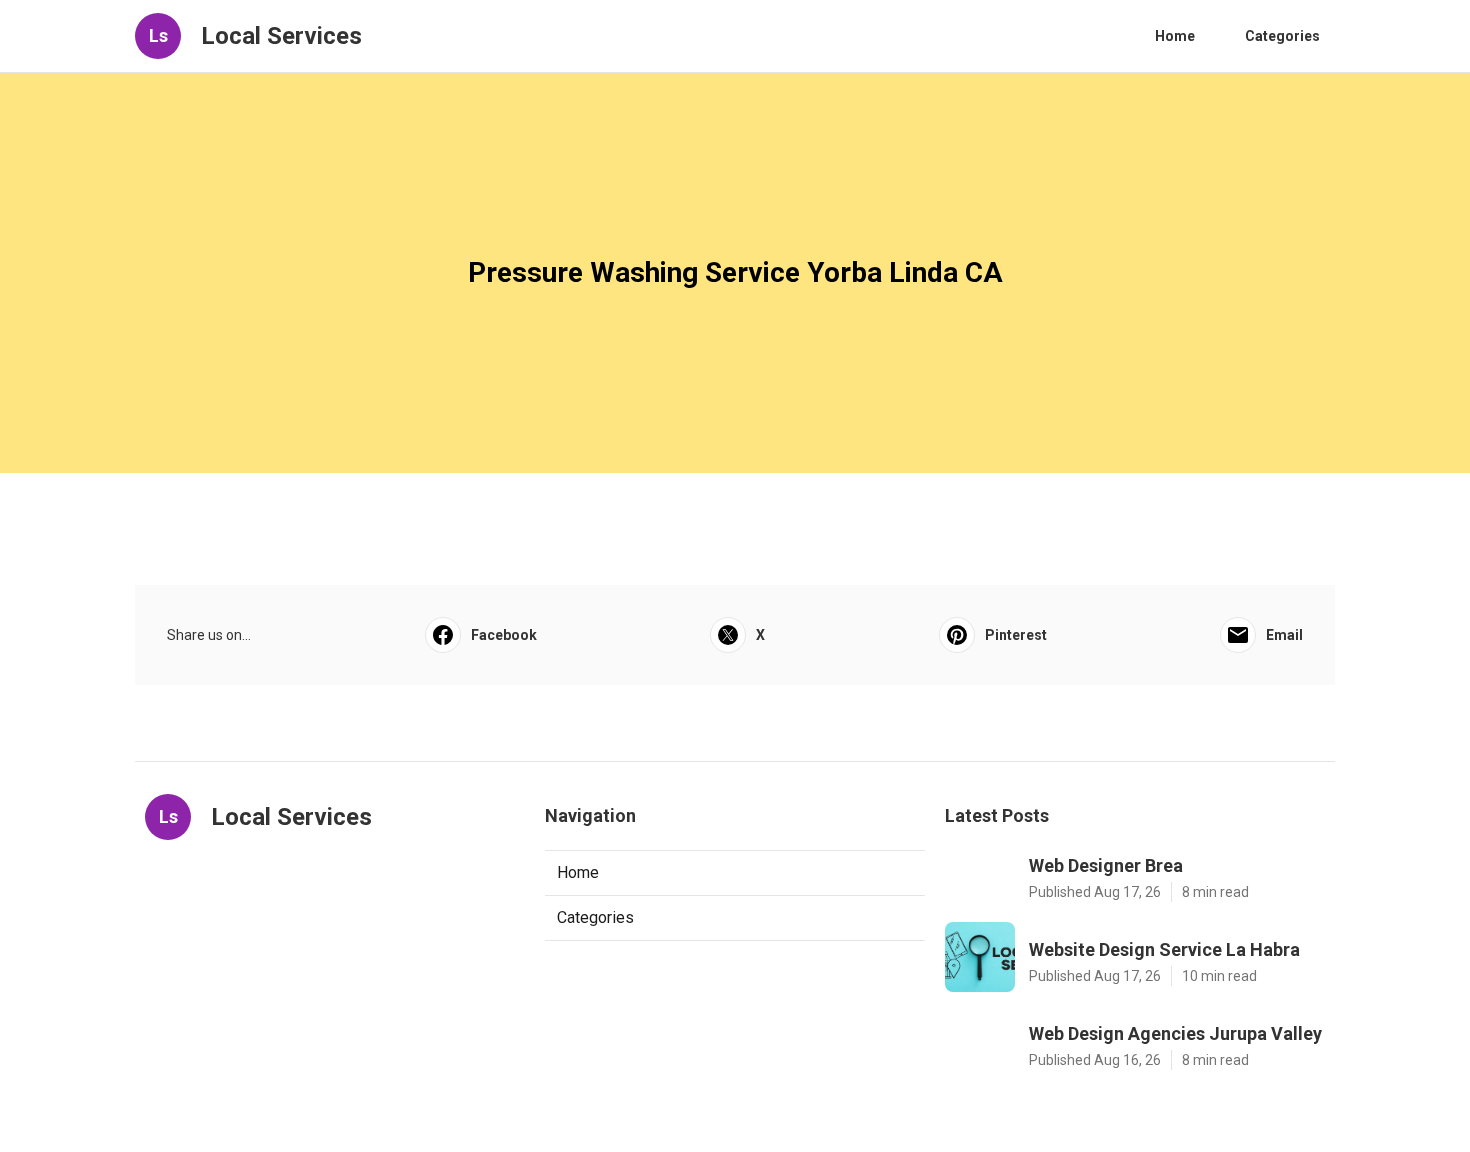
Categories (1282, 36)
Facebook (504, 635)
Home (1175, 36)
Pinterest (1016, 635)
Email (1284, 635)
